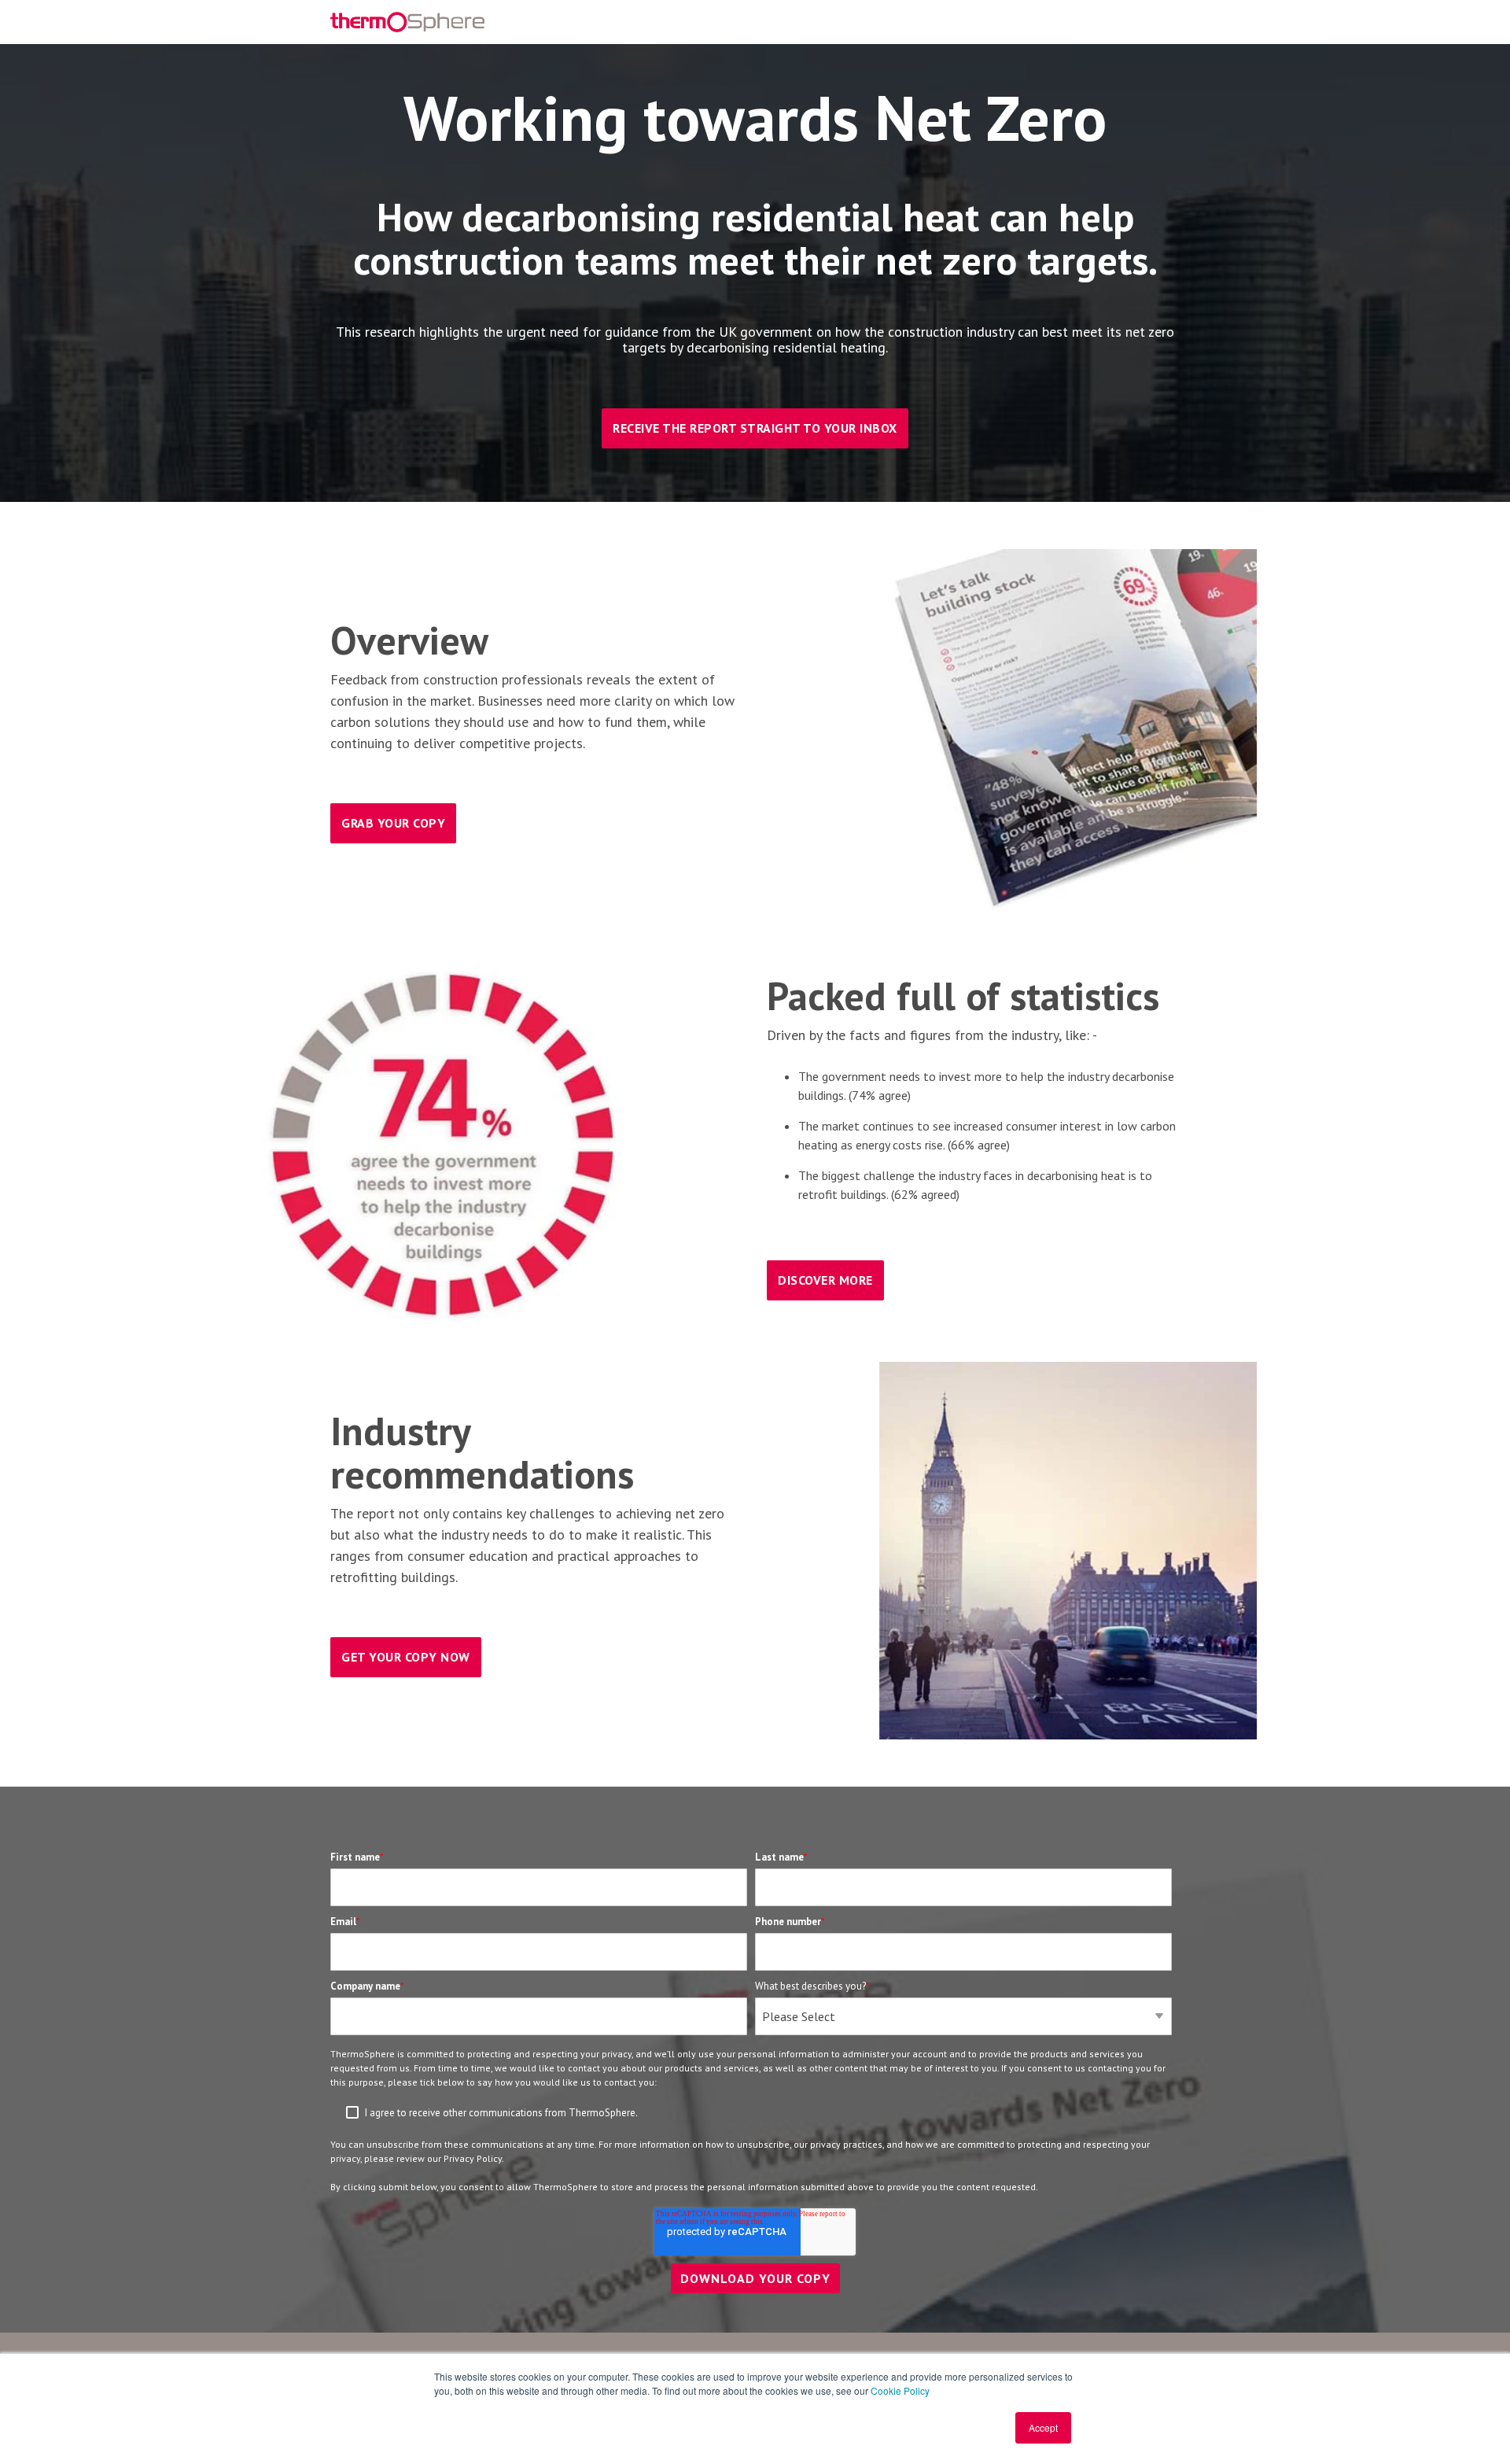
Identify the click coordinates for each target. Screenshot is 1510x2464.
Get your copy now (406, 1657)
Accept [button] (1043, 2427)
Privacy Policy (473, 2158)
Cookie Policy (900, 2390)
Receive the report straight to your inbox (755, 428)
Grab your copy (393, 823)
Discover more (825, 1280)
